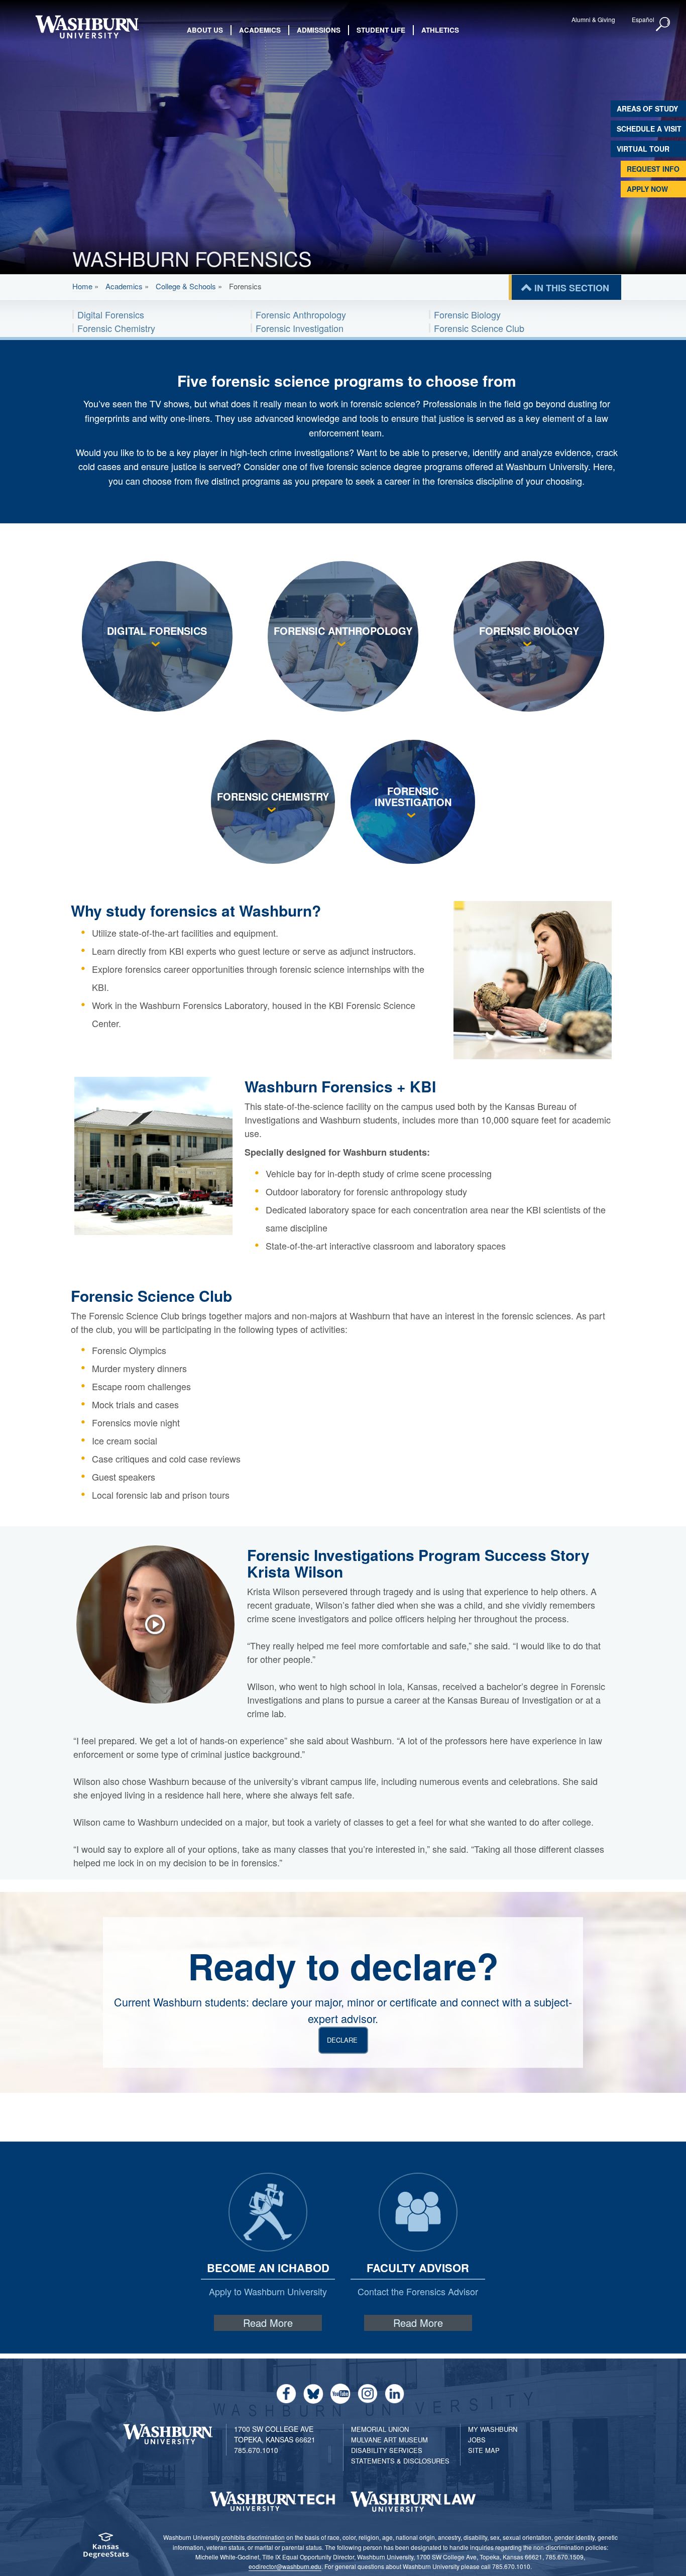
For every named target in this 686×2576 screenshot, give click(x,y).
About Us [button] (205, 30)
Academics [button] (260, 30)
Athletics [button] (440, 30)
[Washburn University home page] (87, 27)
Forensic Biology (467, 314)
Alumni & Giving (593, 19)
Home (82, 286)
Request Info (653, 169)
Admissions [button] (319, 30)
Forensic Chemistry (116, 328)
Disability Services (387, 2450)
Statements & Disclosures (400, 2461)
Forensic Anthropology (301, 314)
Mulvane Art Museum (389, 2440)
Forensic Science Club (479, 328)
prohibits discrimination (253, 2537)
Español (643, 19)
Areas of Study (647, 108)
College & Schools (186, 286)
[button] (663, 25)
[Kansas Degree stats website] (106, 2549)
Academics (124, 286)
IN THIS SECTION (572, 288)
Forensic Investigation (300, 328)
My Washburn (493, 2429)
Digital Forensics (111, 314)
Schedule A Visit (649, 129)
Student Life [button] (381, 30)
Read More (268, 2323)
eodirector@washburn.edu (285, 2566)
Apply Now (647, 189)
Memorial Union (380, 2429)
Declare (342, 2040)
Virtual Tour (643, 149)
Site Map (484, 2450)
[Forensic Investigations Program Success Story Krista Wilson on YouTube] (160, 1624)
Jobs (477, 2440)
